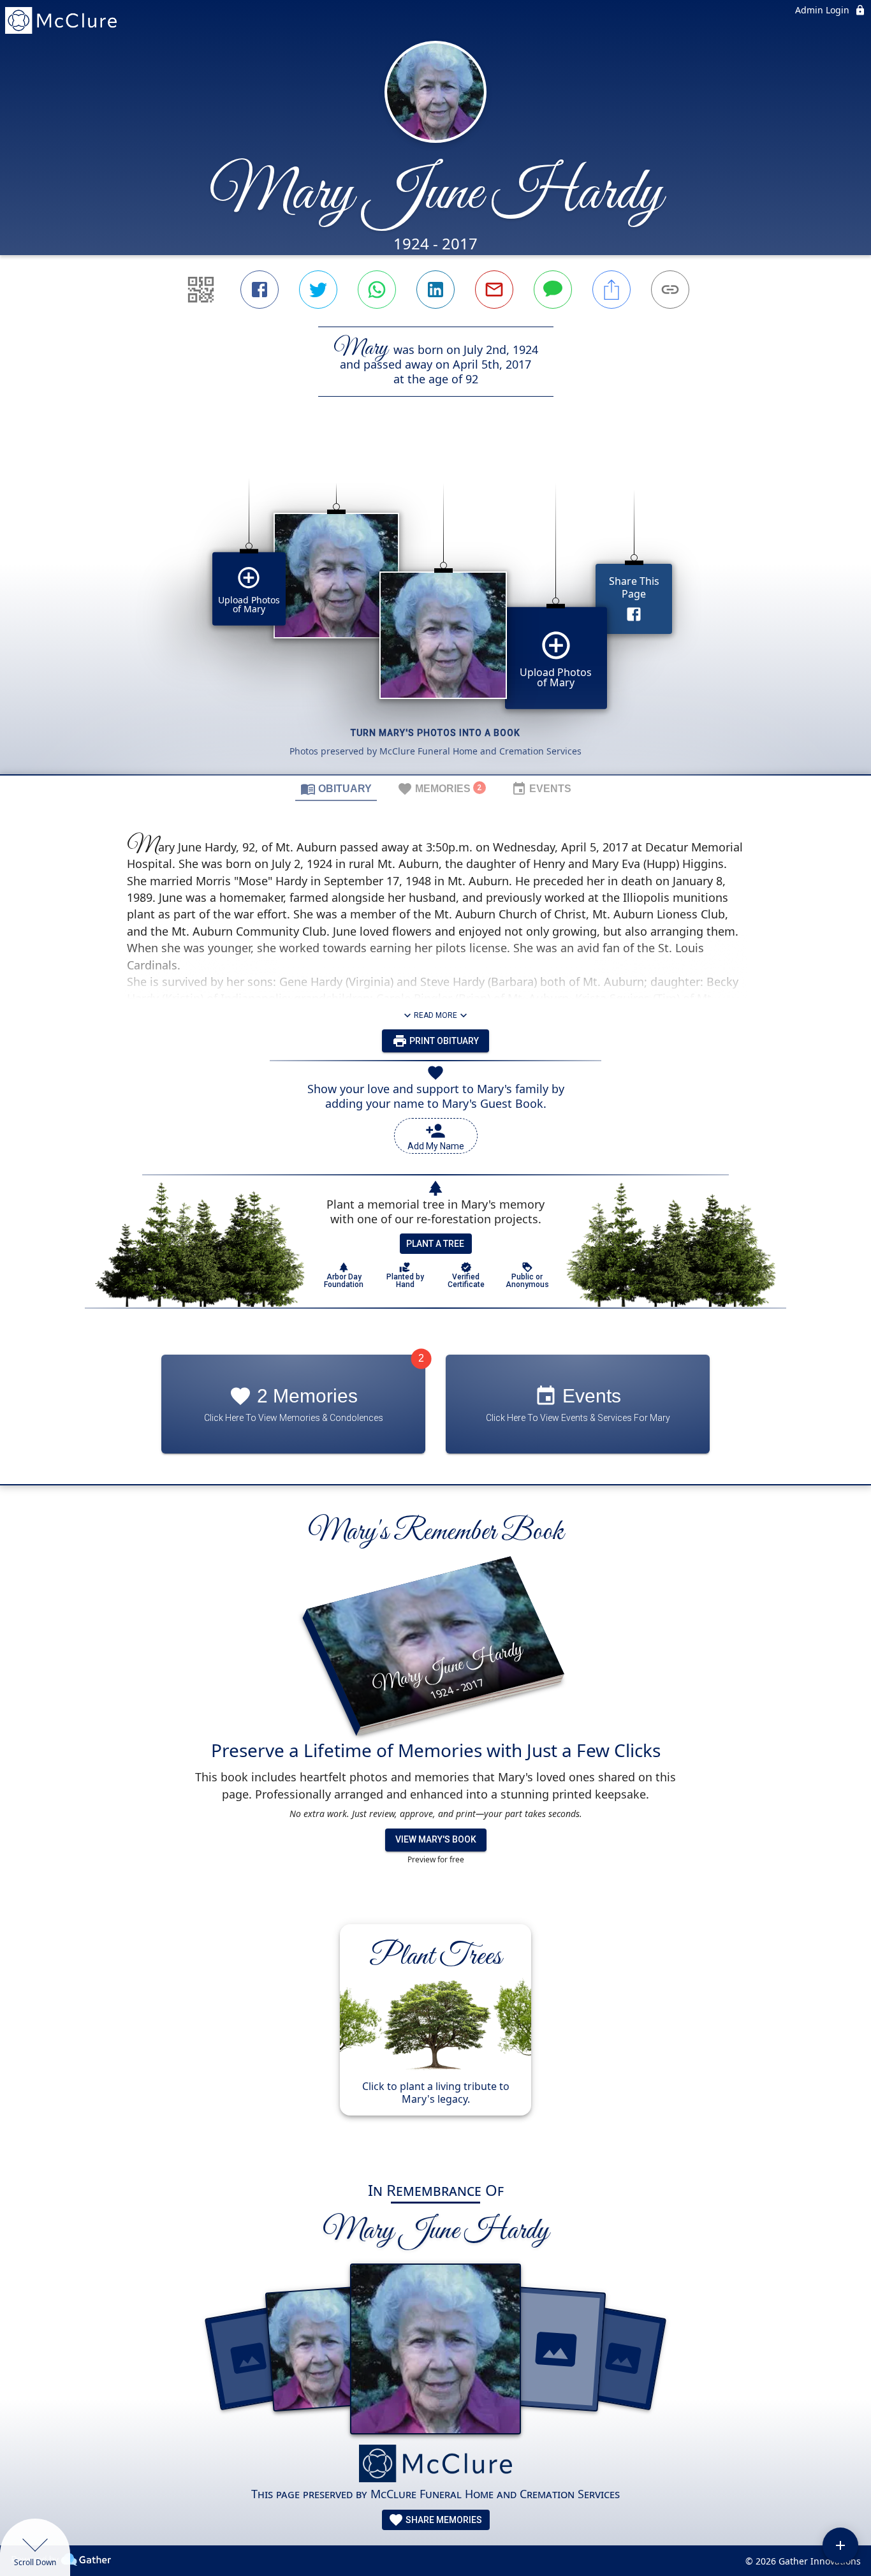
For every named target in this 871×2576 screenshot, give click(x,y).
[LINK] (670, 290)
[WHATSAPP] (377, 290)
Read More (435, 1015)
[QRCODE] (201, 290)
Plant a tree (435, 1244)
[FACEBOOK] (260, 290)
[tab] (336, 788)
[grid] (435, 607)
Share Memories (443, 2520)
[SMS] (553, 290)
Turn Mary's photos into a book (435, 733)
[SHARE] (611, 290)
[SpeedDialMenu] (840, 2545)
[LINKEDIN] (435, 290)
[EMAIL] (494, 290)
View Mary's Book (436, 1839)
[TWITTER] (318, 290)
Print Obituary (443, 1041)
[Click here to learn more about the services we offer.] (435, 2465)
